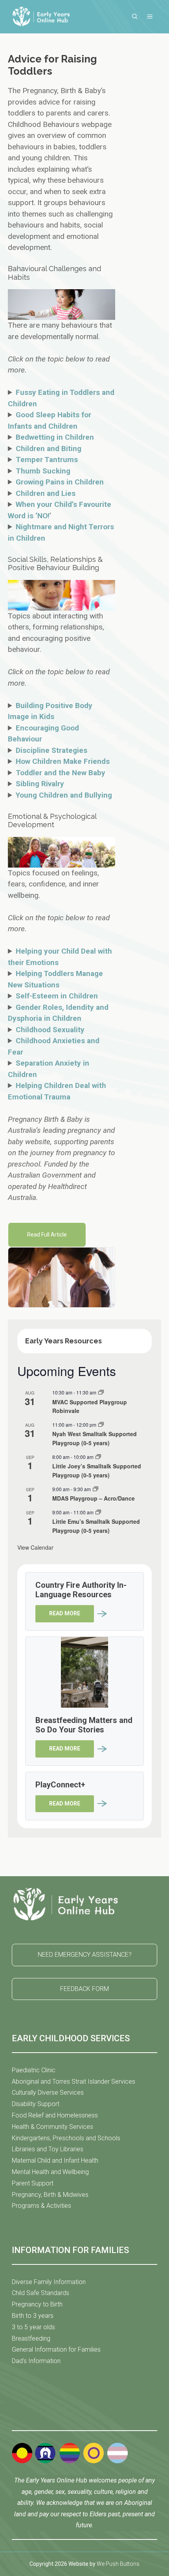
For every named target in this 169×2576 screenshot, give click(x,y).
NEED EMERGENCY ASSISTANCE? (85, 1955)
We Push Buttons (118, 2564)
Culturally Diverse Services (48, 2093)
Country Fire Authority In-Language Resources (81, 1590)
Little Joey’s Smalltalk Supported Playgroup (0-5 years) (97, 1471)
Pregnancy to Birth (37, 2304)
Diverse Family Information (49, 2282)
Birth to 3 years (33, 2316)
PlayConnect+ (60, 1785)
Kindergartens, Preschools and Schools (66, 2138)
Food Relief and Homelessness (55, 2115)
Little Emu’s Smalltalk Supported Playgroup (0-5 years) (96, 1526)
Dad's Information (36, 2361)
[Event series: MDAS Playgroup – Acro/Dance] (96, 1489)
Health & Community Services (52, 2127)
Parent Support (33, 2183)
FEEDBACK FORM (84, 1989)
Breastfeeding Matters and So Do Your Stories (84, 1725)
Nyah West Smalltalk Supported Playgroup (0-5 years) (95, 1438)
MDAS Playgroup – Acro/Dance (94, 1498)
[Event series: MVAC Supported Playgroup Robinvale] (101, 1392)
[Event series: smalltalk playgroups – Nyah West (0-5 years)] (101, 1425)
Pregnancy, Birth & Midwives (50, 2195)
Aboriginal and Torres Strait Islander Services (73, 2082)
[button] (135, 17)
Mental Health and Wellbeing (50, 2172)
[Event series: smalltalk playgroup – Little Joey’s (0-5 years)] (98, 1457)
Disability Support (36, 2104)
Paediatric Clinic (34, 2070)
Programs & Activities (41, 2206)
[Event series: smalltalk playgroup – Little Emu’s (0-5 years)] (98, 1512)
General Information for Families (56, 2349)
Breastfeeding (31, 2338)
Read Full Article (47, 1235)
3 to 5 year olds (33, 2327)
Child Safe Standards (40, 2293)
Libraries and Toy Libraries (48, 2149)
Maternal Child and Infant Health (55, 2160)
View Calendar (35, 1547)
